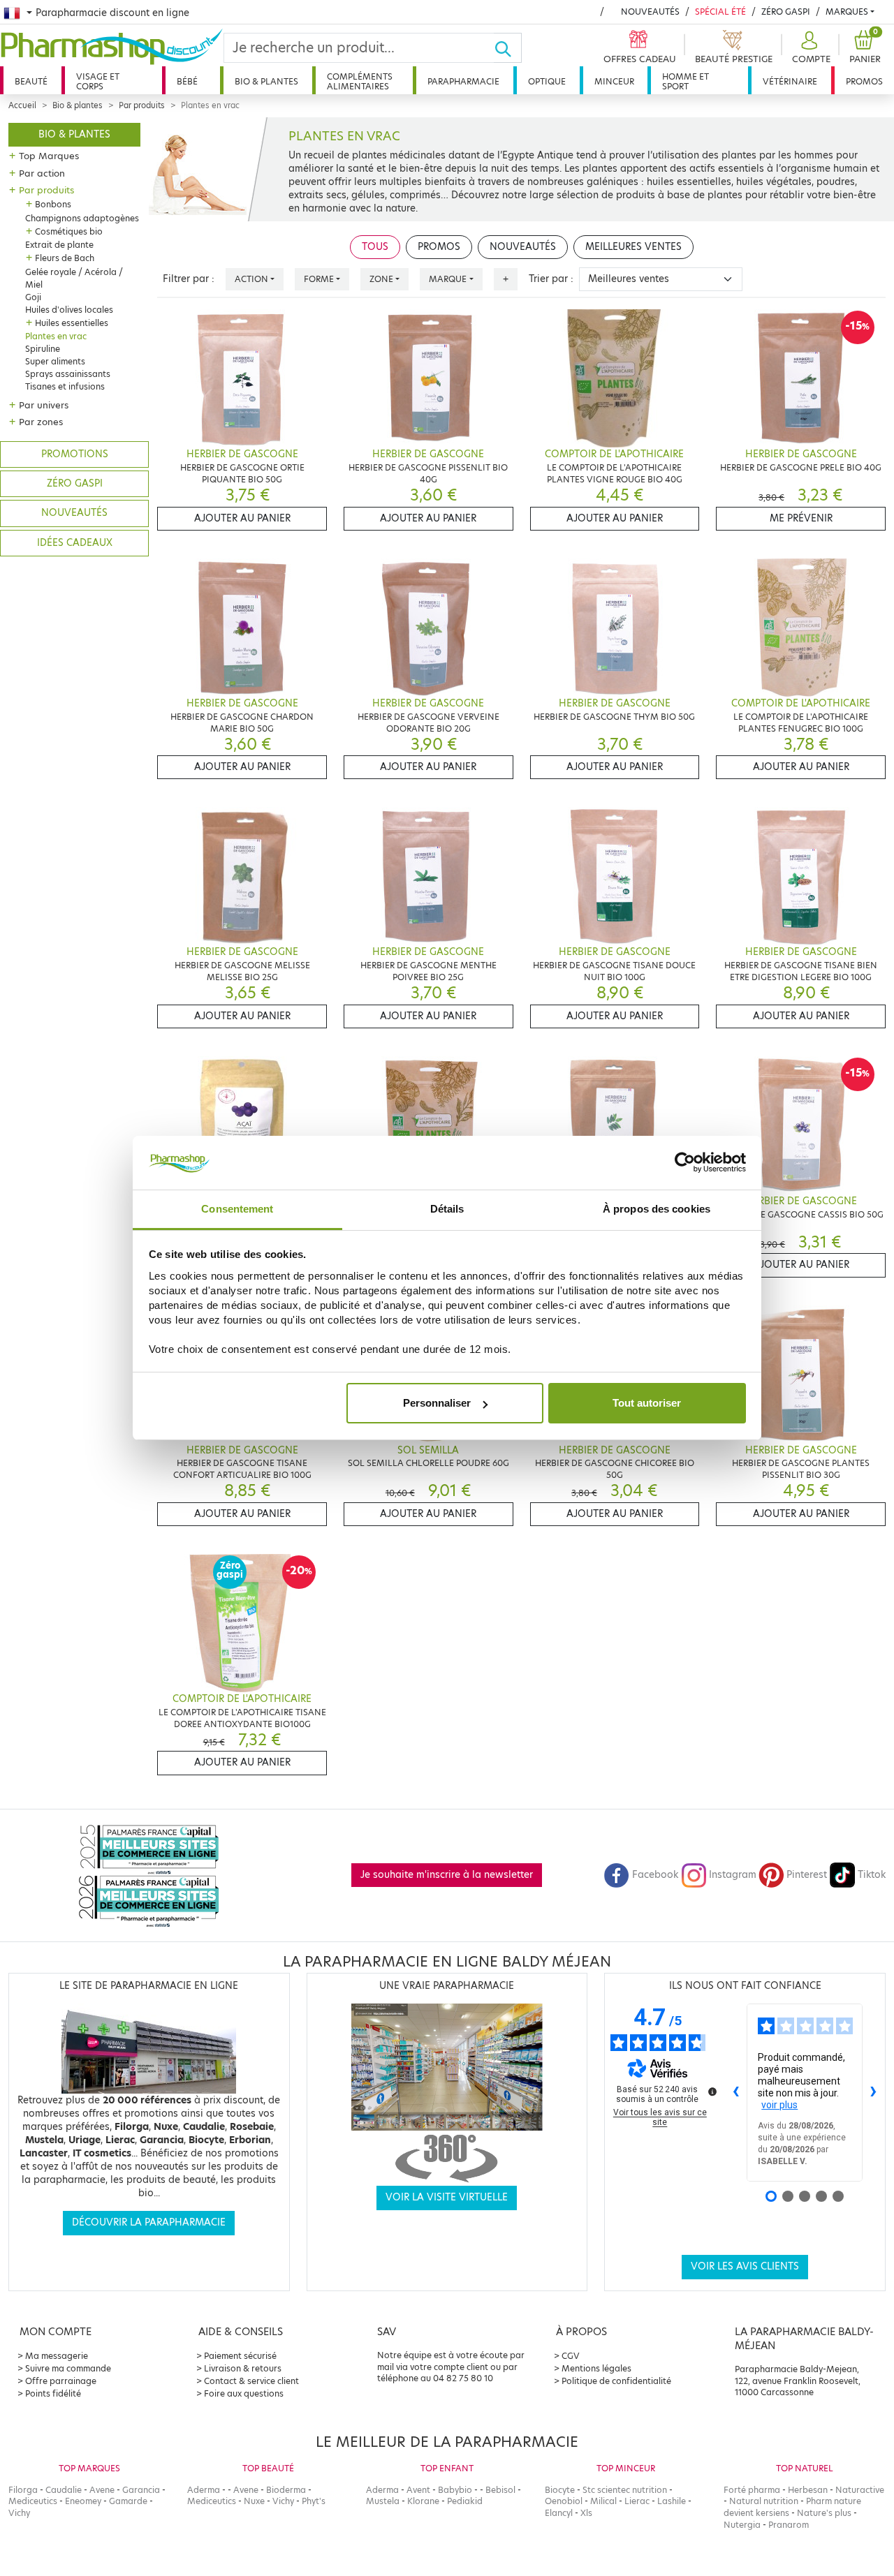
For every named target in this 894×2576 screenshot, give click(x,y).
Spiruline (43, 349)
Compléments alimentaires (360, 81)
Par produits (142, 105)
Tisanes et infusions (65, 386)
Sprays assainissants (68, 374)
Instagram (733, 1875)
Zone (381, 279)
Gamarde (128, 2501)
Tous (375, 247)
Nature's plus (824, 2513)
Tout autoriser (647, 1403)
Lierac (637, 2501)
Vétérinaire (790, 81)
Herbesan (808, 2490)
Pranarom (789, 2525)
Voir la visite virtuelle (447, 2197)
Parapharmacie (463, 81)
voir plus (779, 2105)
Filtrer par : (189, 279)
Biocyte (560, 2490)
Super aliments (55, 361)
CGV (571, 2356)
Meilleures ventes (633, 247)
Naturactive (860, 2490)
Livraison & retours (243, 2368)
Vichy (19, 2513)
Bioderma (286, 2490)
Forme (319, 279)
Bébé (187, 81)
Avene (102, 2490)
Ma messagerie (57, 2356)
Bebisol (500, 2490)
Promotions (75, 454)
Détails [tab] (447, 1209)
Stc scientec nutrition (625, 2490)
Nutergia (742, 2525)
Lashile (672, 2501)
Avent (418, 2490)
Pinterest (807, 1875)
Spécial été (720, 12)
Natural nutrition (764, 2501)
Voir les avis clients (745, 2266)
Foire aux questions (244, 2393)
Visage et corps (98, 81)
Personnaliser (437, 1403)
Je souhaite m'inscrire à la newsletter (447, 1875)
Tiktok (872, 1875)
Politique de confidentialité (616, 2381)
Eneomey (83, 2501)
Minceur (614, 81)
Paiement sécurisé (240, 2356)
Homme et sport (686, 81)
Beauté (31, 81)
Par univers (44, 405)
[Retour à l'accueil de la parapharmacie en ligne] (112, 47)
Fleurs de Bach (65, 258)
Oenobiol (564, 2501)
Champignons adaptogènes (82, 218)
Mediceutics (33, 2501)
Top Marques (49, 156)
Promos (864, 81)
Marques (847, 12)
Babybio (455, 2490)
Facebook (655, 1875)
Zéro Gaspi (786, 12)
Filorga (23, 2490)
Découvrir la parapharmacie (149, 2222)
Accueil (22, 105)
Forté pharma (752, 2490)
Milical (603, 2501)
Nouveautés (650, 12)
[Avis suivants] (874, 2092)
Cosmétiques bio (69, 231)
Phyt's (314, 2501)
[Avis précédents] (735, 2092)
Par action (42, 173)
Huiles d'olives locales (69, 310)
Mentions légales (596, 2368)
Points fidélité (53, 2393)
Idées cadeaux (75, 543)
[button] (809, 48)
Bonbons (53, 204)
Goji (33, 297)
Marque (448, 279)
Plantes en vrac (56, 336)
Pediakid (465, 2501)
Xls (586, 2513)
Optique (547, 81)
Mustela (383, 2501)
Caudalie (64, 2490)
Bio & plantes (266, 81)
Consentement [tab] (237, 1209)
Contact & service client (251, 2381)
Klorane (423, 2501)
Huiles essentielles (72, 323)
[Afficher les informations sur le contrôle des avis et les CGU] (712, 2092)
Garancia (141, 2490)
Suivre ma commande (68, 2368)
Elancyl (559, 2513)
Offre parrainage (61, 2381)
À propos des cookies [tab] (657, 1209)
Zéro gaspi (75, 483)
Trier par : (551, 279)
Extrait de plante (59, 245)
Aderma (204, 2490)
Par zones (41, 422)
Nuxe (254, 2501)
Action (251, 279)
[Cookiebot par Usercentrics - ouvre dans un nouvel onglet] (685, 1163)
